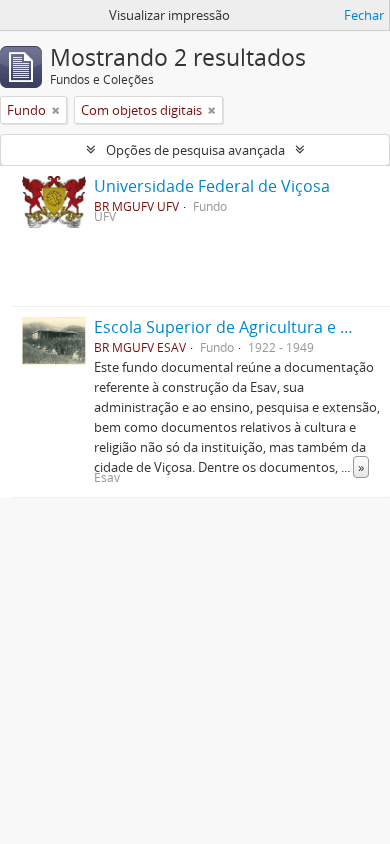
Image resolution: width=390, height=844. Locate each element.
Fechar (364, 15)
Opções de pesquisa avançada (195, 150)
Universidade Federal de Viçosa (212, 186)
